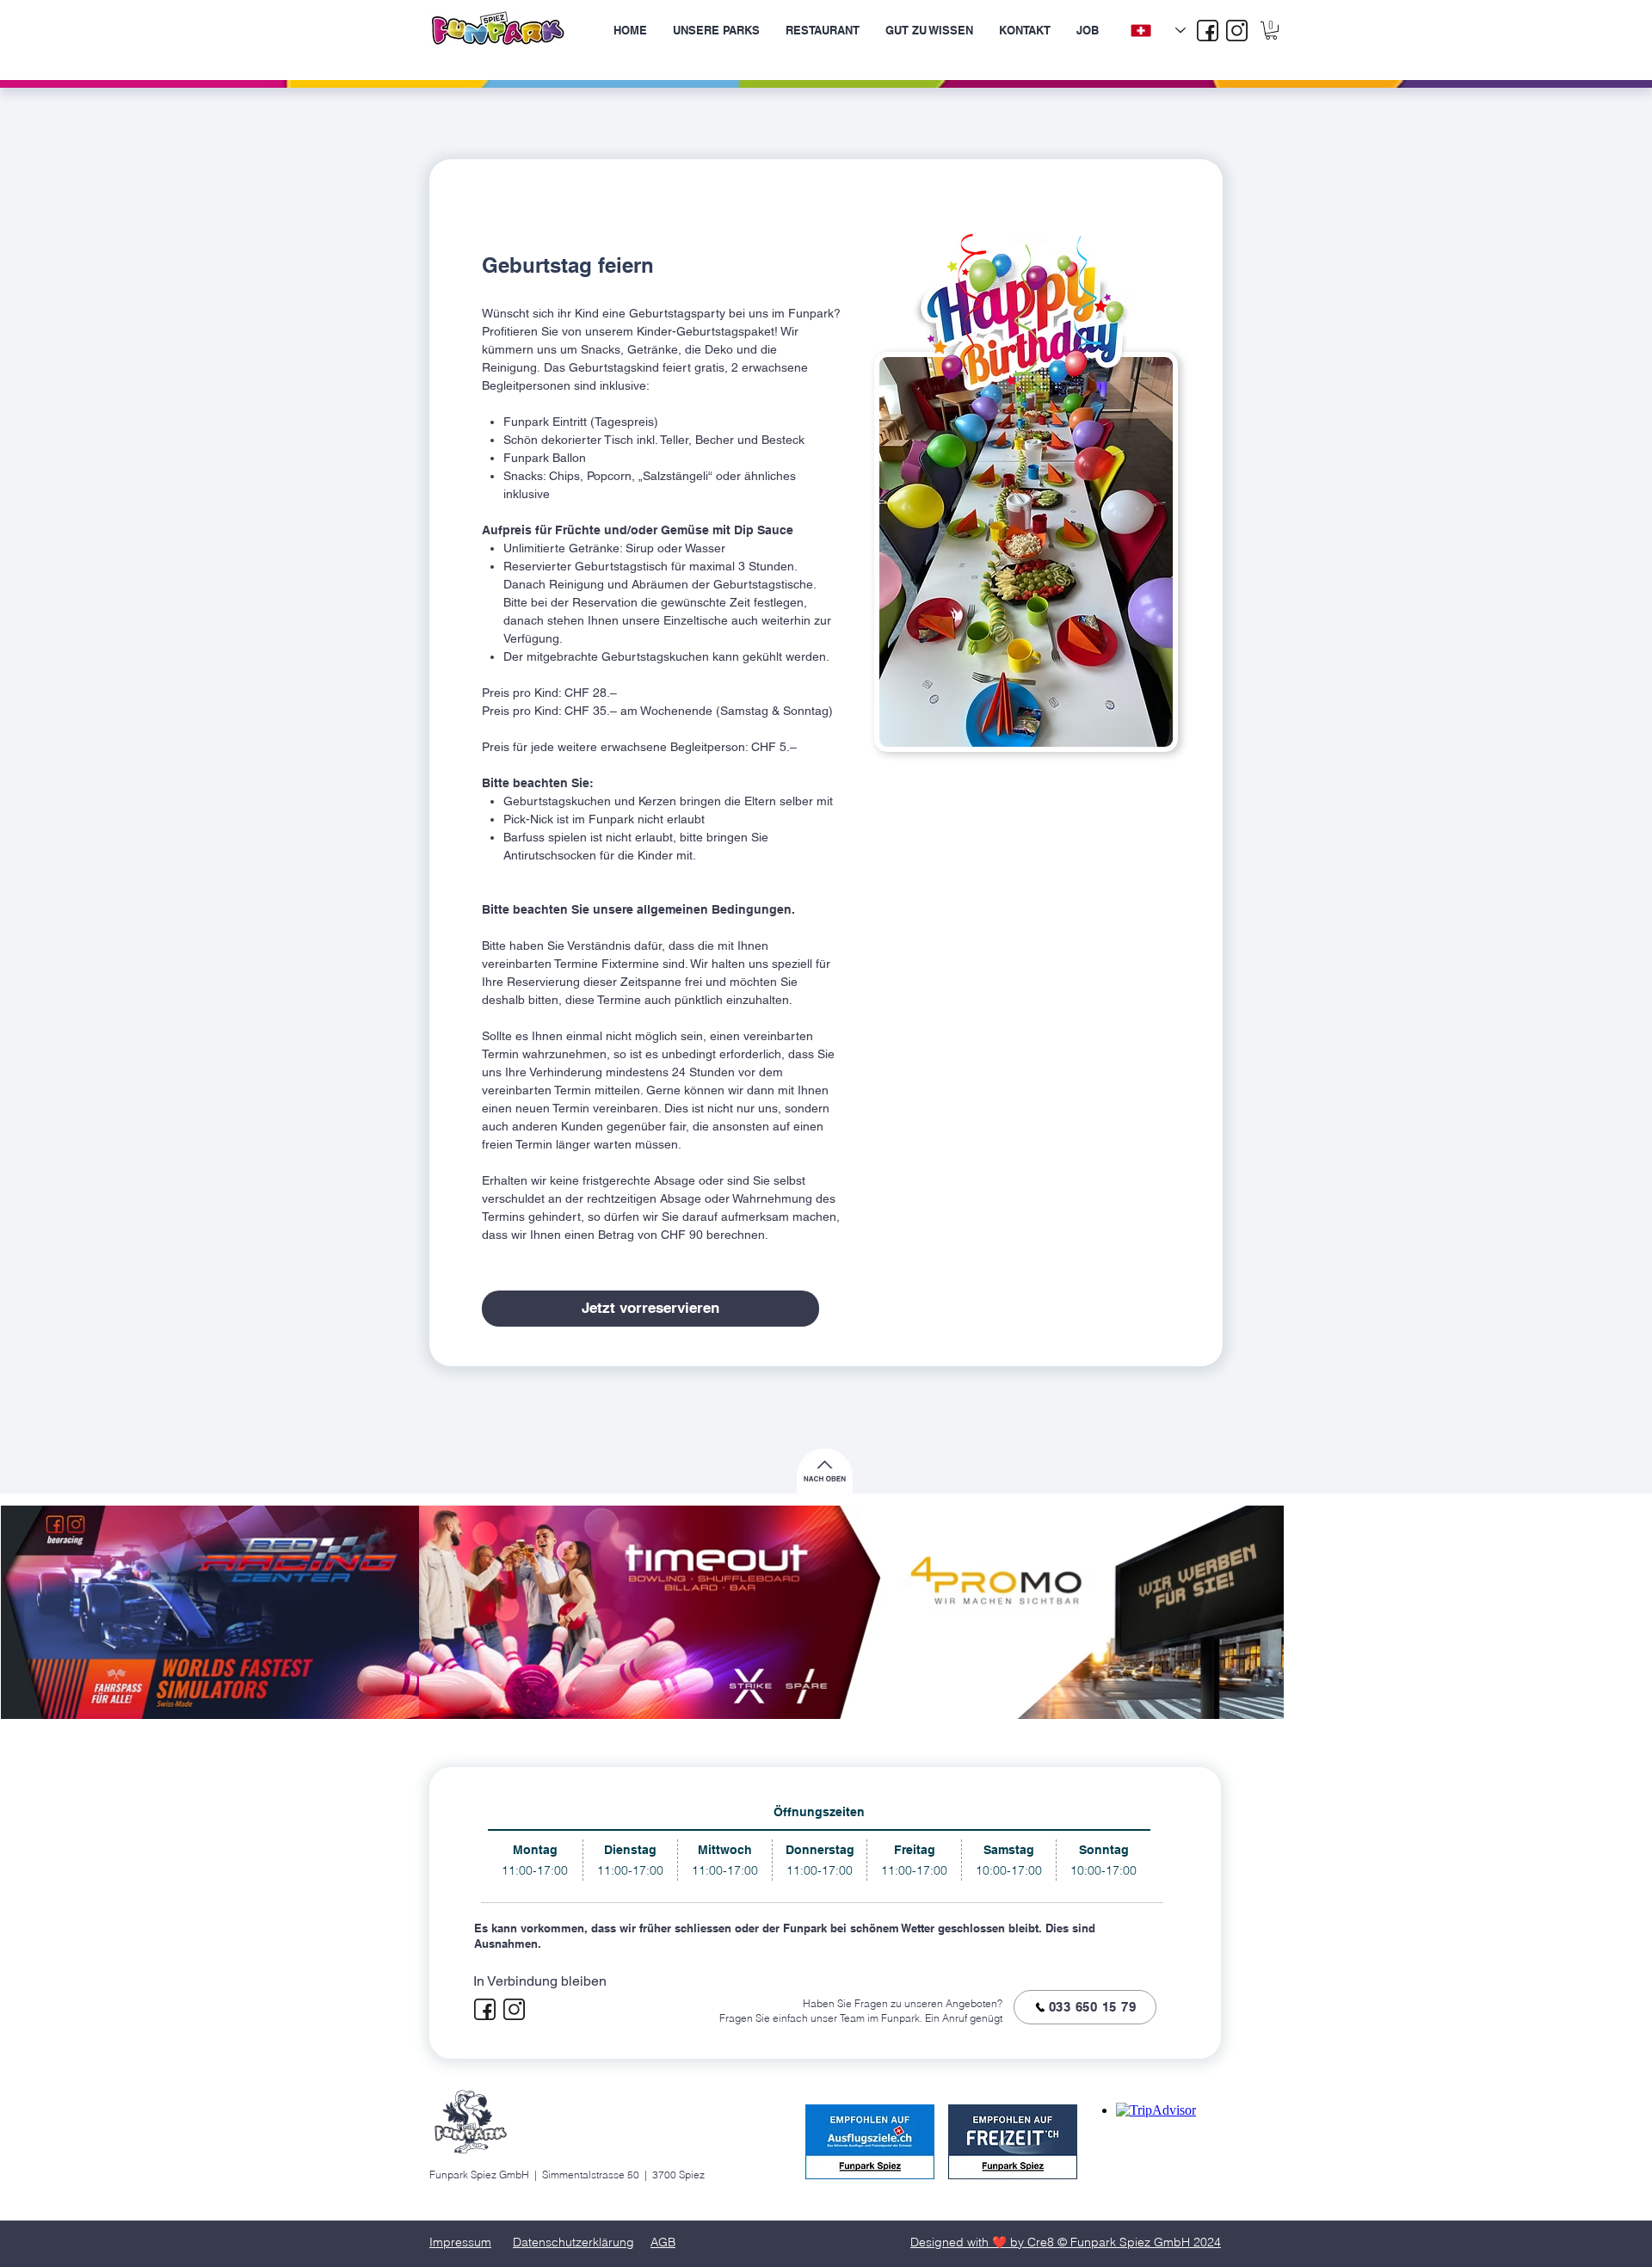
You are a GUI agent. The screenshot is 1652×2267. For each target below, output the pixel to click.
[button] (1271, 31)
